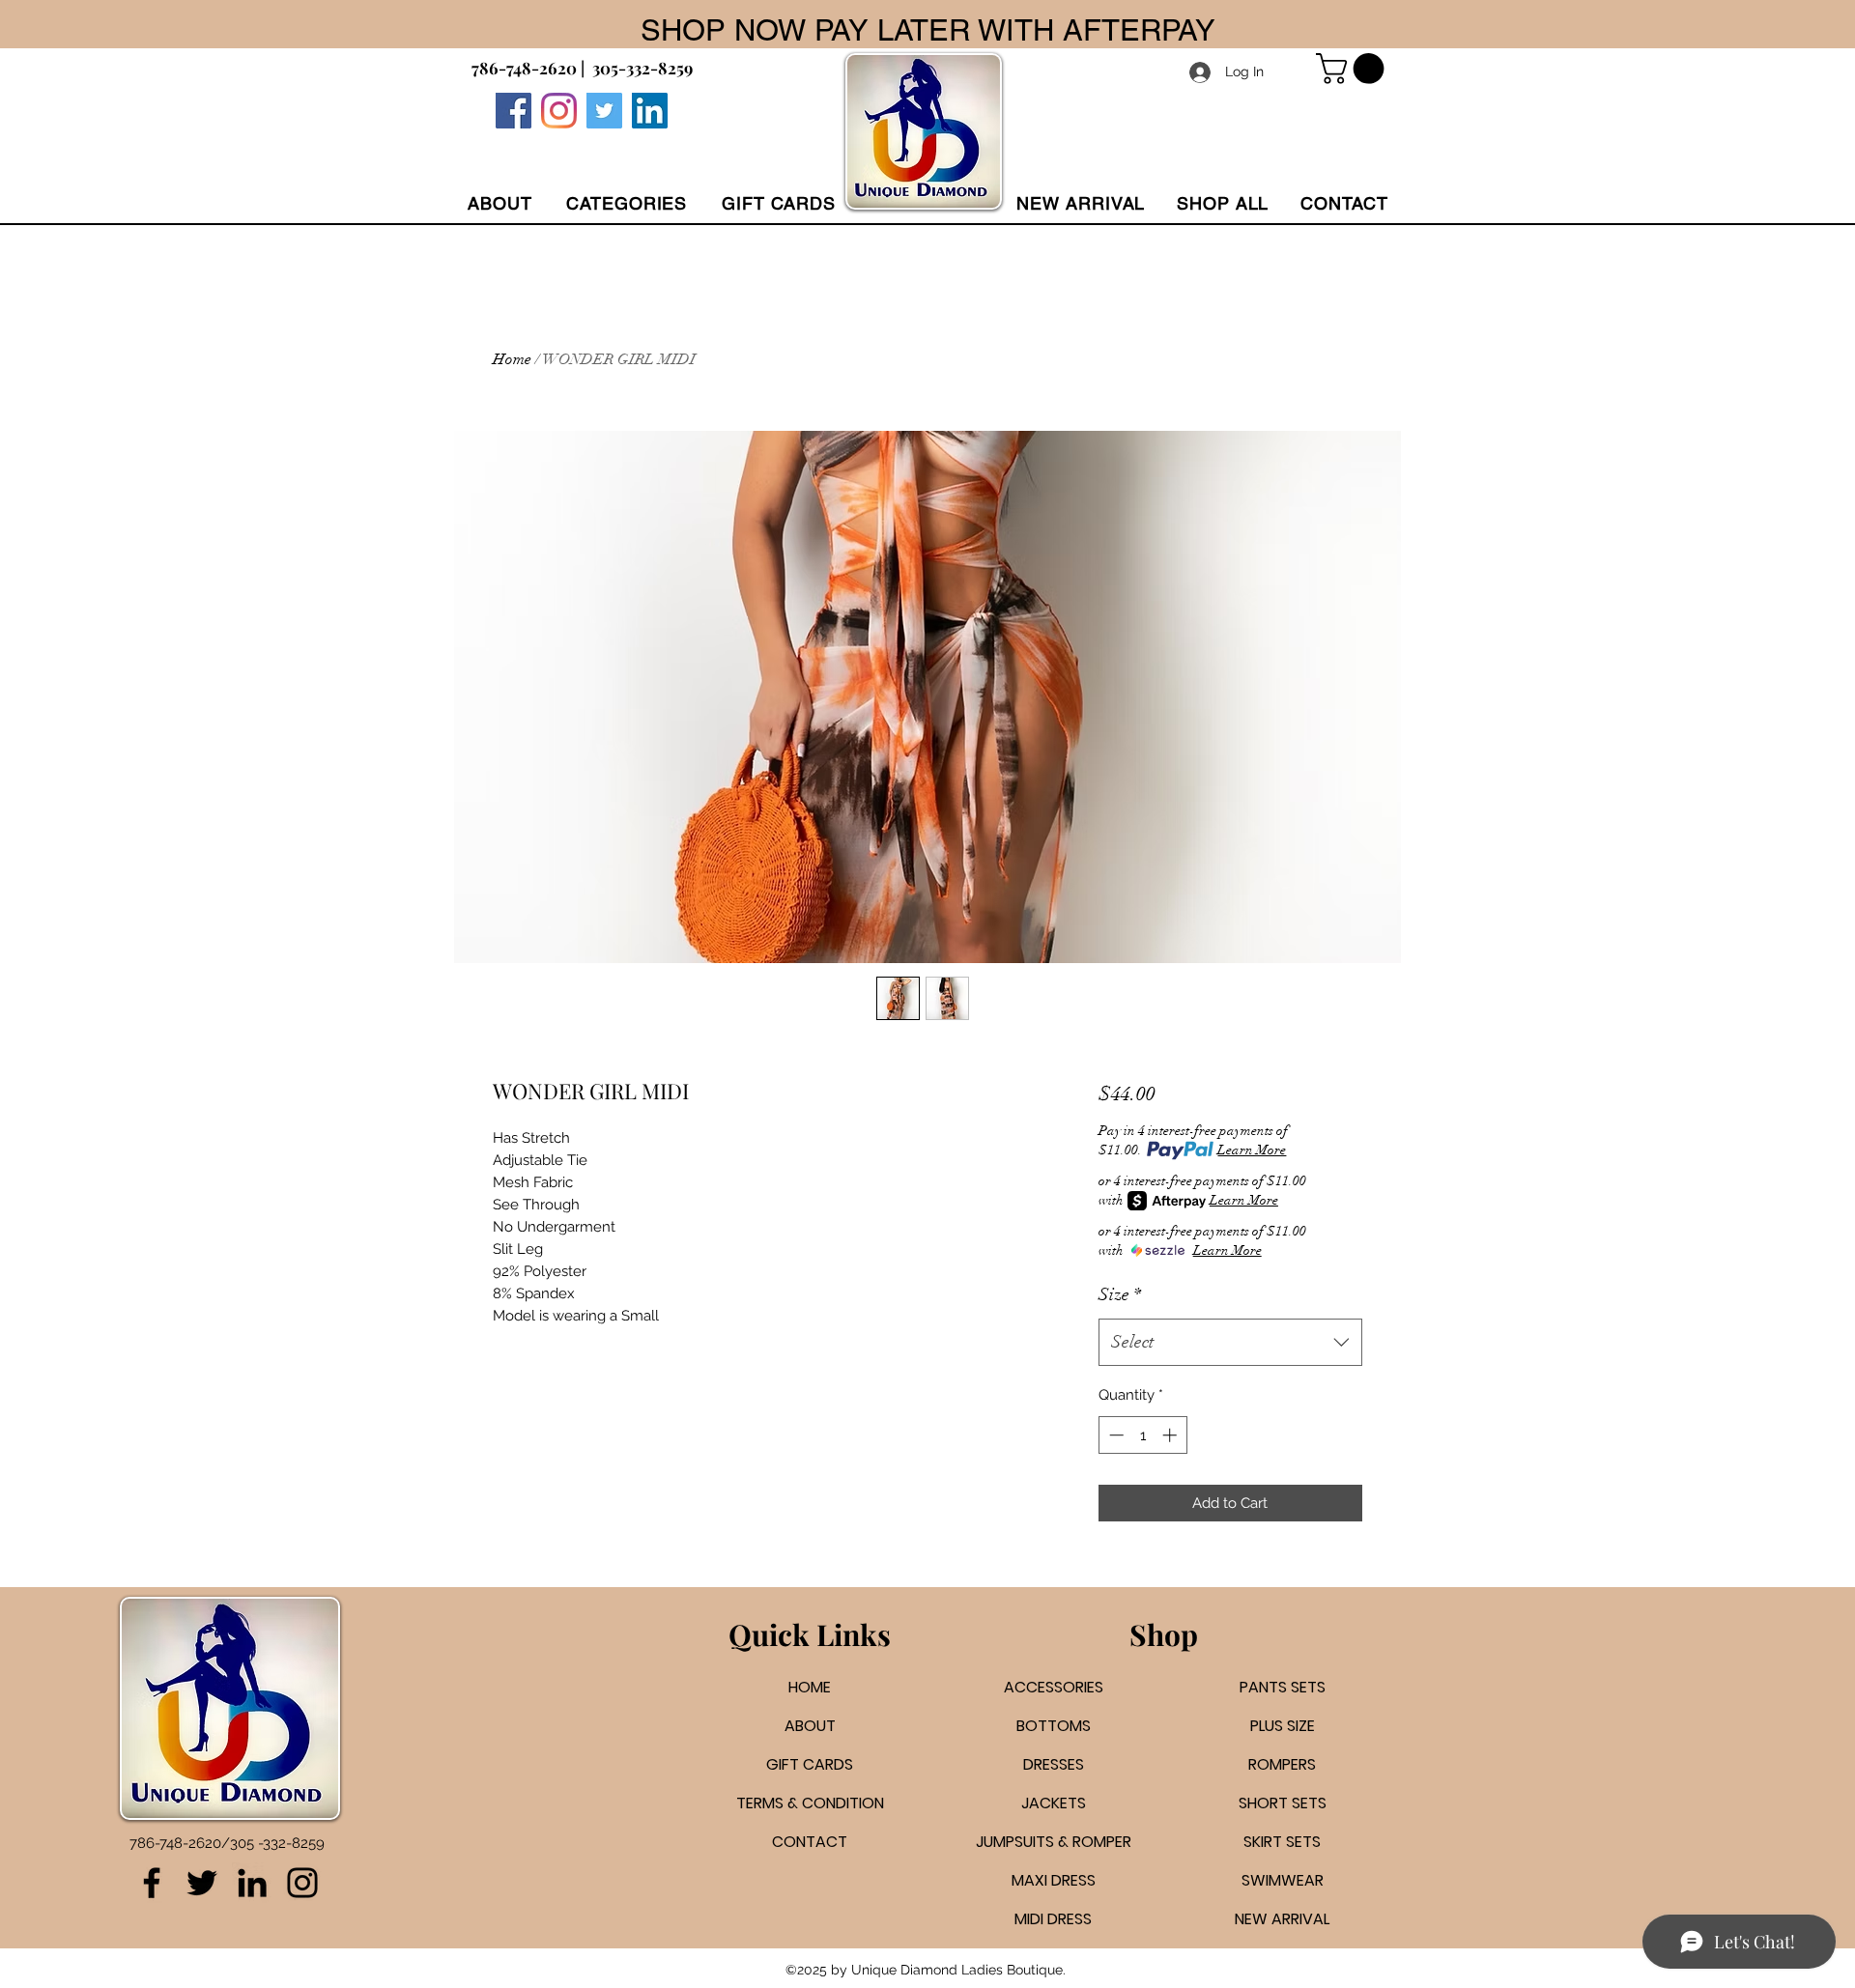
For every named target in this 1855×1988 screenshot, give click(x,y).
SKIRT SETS (1282, 1842)
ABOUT (810, 1726)
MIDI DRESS (1053, 1919)
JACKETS (1054, 1803)
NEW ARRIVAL (1282, 1919)
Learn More (1252, 1150)
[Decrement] (1114, 1435)
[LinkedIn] (252, 1883)
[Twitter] (604, 111)
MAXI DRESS (1054, 1880)
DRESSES (1054, 1764)
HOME (810, 1687)
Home (512, 359)
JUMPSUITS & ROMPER (1054, 1842)
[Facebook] (514, 111)
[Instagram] (559, 111)
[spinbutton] (1142, 1435)
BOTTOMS (1054, 1726)
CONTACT (810, 1842)
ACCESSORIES (1054, 1687)
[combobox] (1230, 1343)
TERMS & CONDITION (810, 1803)
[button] (627, 203)
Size (1120, 1294)
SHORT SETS (1283, 1803)
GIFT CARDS (810, 1764)
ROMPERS (1282, 1764)
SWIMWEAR (1283, 1880)
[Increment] (1171, 1435)
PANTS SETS (1283, 1687)
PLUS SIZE (1283, 1726)
